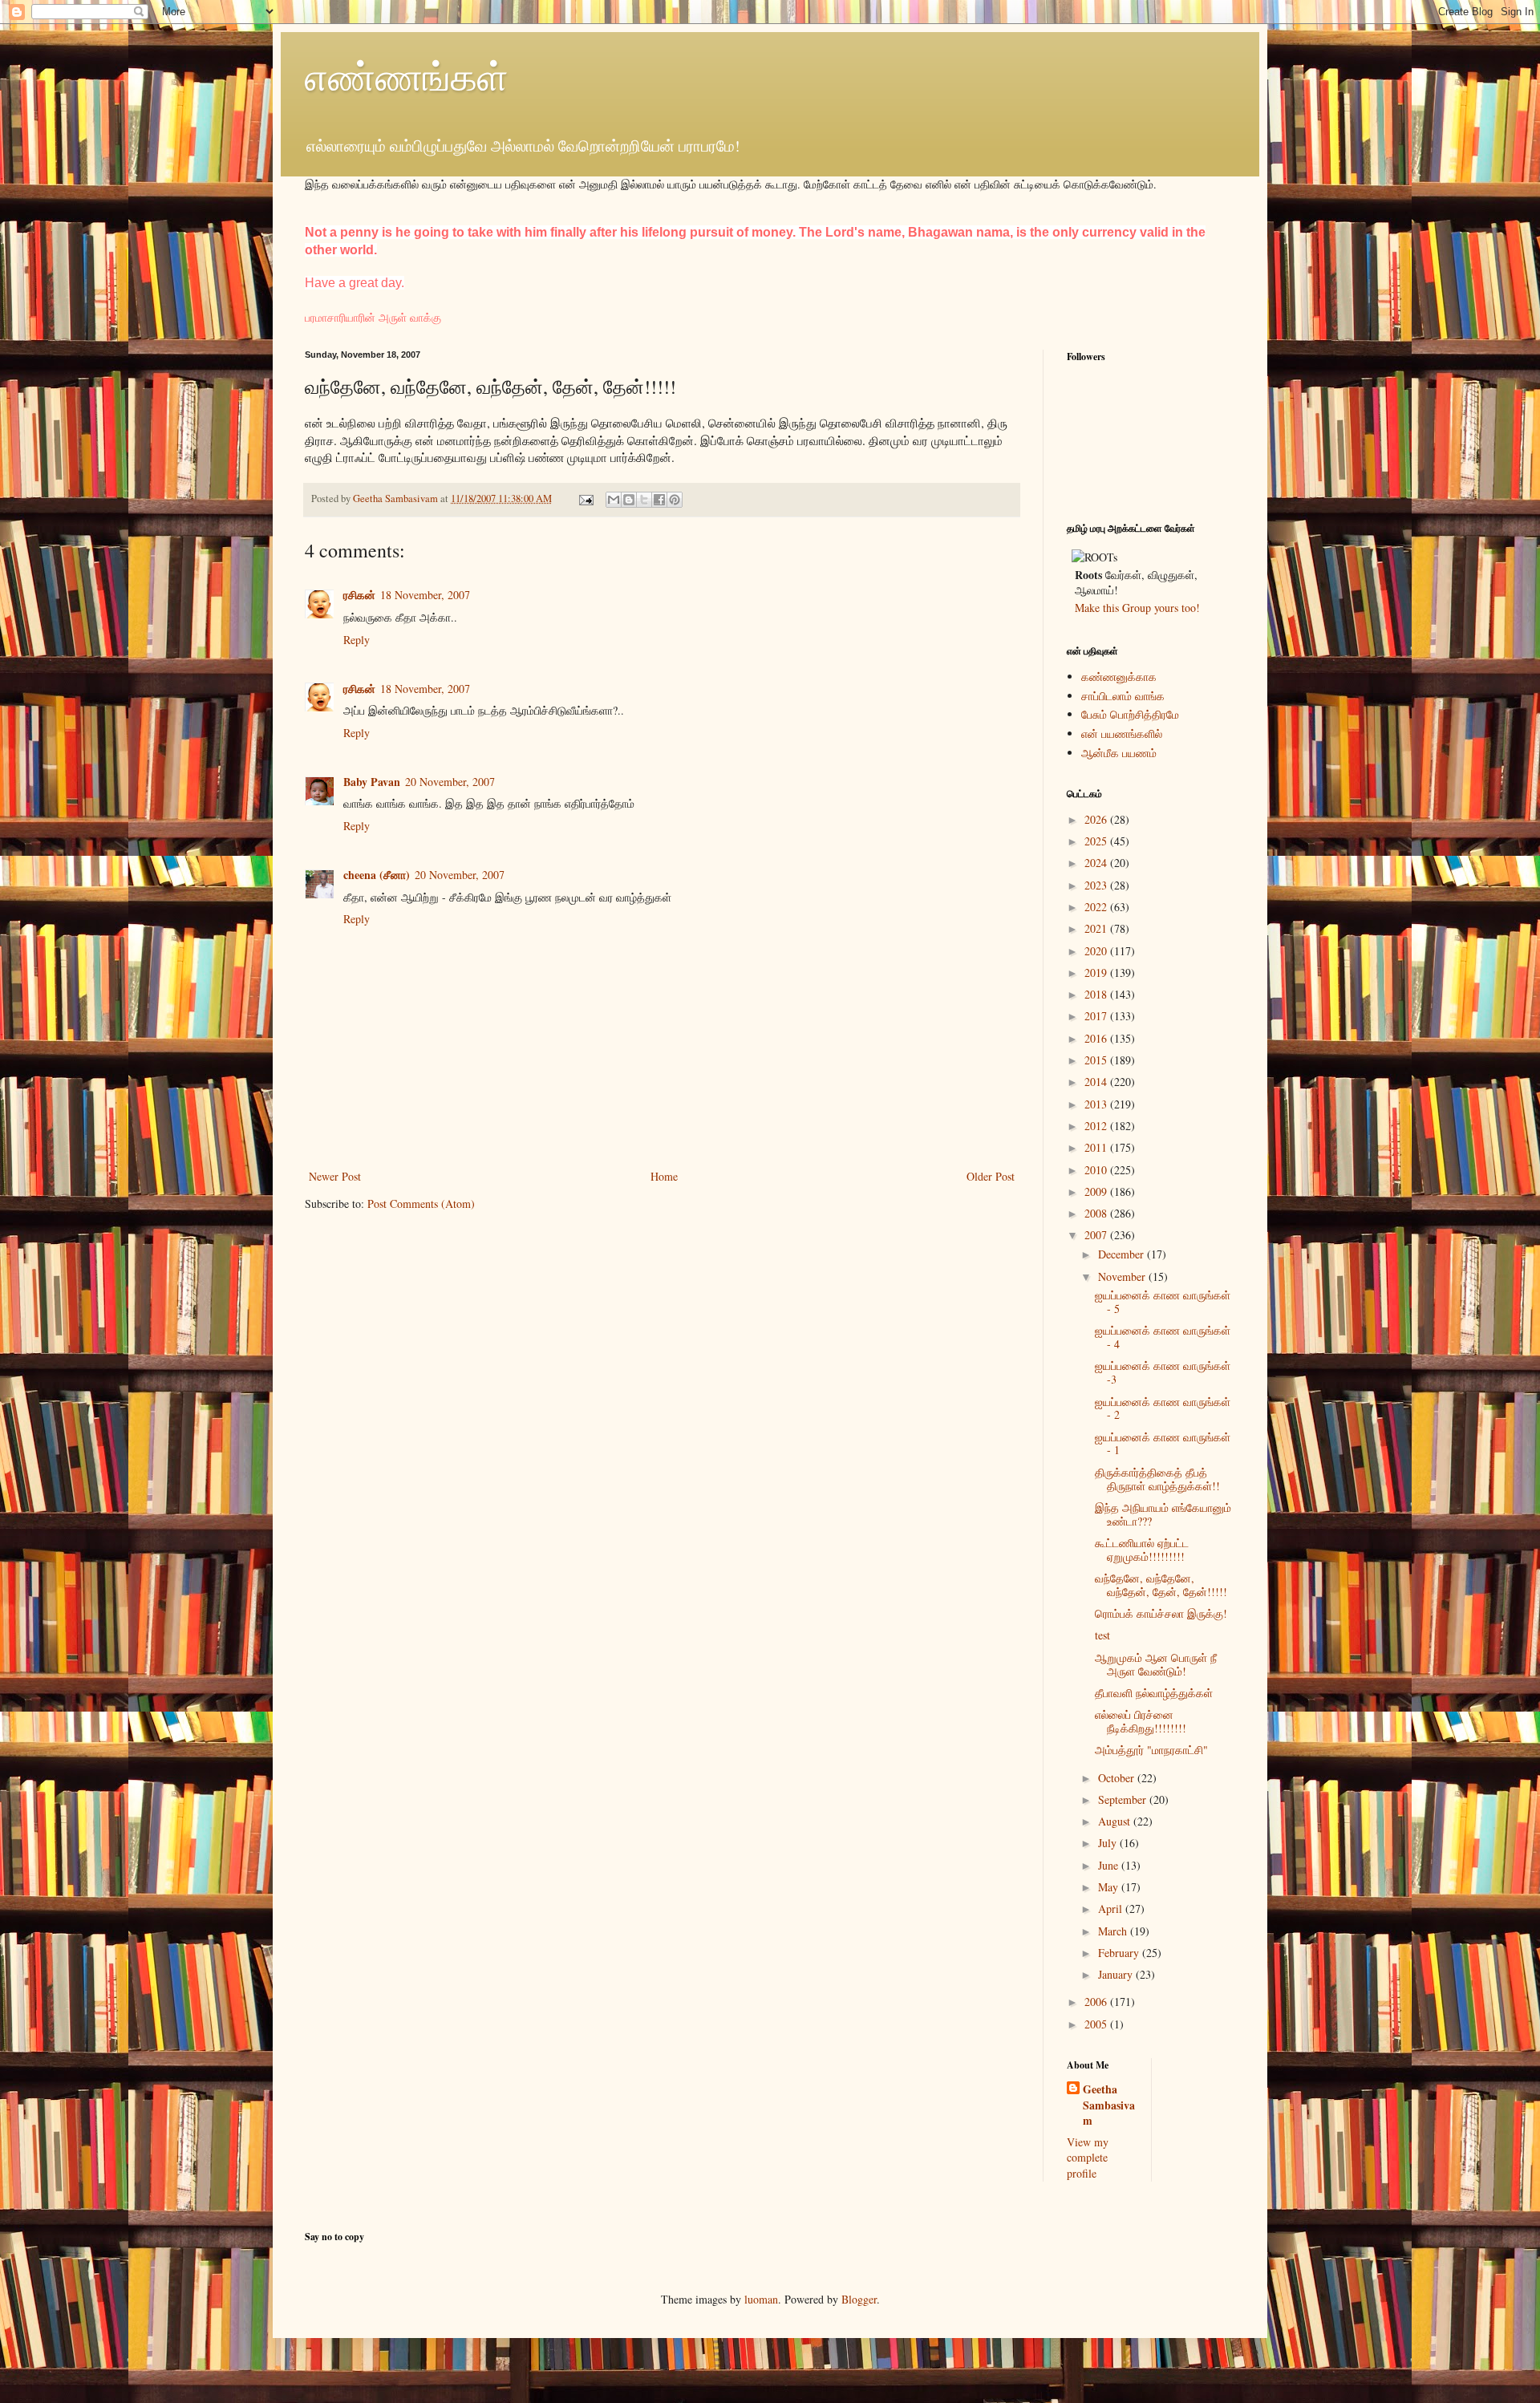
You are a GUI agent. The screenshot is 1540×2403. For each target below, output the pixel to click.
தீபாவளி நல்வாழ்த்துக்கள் (1154, 1693)
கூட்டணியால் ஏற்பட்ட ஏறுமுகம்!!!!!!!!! (1142, 1550)
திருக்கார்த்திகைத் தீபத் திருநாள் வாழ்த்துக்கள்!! (1157, 1479)
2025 (1097, 841)
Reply (357, 640)
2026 (1097, 819)
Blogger (859, 2299)
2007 (1097, 1235)
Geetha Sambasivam (1109, 2105)
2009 (1097, 1191)
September (1124, 1799)
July (1109, 1843)
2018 (1097, 994)
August (1116, 1821)
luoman (761, 2299)
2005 (1097, 2024)
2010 (1097, 1170)
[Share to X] (644, 500)
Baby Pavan (372, 782)
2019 (1097, 973)
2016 (1097, 1038)
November (1123, 1276)
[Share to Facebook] (659, 500)
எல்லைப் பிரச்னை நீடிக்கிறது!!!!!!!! (1141, 1721)
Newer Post (335, 1176)
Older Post (991, 1176)
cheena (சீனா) (377, 875)
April (1112, 1909)
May (1110, 1887)
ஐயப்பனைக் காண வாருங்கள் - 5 (1163, 1302)
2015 (1097, 1060)
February (1120, 1953)
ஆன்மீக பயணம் (1119, 753)
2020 (1097, 951)
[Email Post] (585, 498)
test (1102, 1635)
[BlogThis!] (629, 500)
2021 (1097, 928)
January (1117, 1974)
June (1110, 1865)
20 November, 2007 (450, 782)
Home (664, 1176)
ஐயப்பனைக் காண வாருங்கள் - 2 (1163, 1408)
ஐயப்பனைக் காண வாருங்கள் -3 (1163, 1372)
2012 (1097, 1126)
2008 (1097, 1213)
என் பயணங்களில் (1122, 733)
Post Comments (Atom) (421, 1204)
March (1114, 1931)
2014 (1097, 1082)
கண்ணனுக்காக (1119, 677)
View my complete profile (1088, 2158)
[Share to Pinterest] (675, 500)
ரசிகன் (359, 595)
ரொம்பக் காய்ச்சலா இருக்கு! (1161, 1613)
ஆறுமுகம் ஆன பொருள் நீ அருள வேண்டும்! (1156, 1664)
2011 (1097, 1147)
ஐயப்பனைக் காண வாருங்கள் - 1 (1163, 1444)
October (1118, 1778)
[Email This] (614, 500)
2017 (1097, 1016)
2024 (1097, 863)
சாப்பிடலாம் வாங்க (1123, 696)
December (1123, 1254)
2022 (1097, 907)
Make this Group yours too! (1137, 608)
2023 (1097, 885)
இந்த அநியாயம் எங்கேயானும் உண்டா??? (1163, 1514)
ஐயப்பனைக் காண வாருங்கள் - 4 (1163, 1337)
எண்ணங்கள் (407, 75)
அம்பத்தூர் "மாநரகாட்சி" (1151, 1750)
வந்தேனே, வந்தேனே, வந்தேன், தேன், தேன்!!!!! (1161, 1585)
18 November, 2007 (425, 595)
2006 (1097, 2002)
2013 (1097, 1104)
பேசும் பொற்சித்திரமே (1130, 714)
